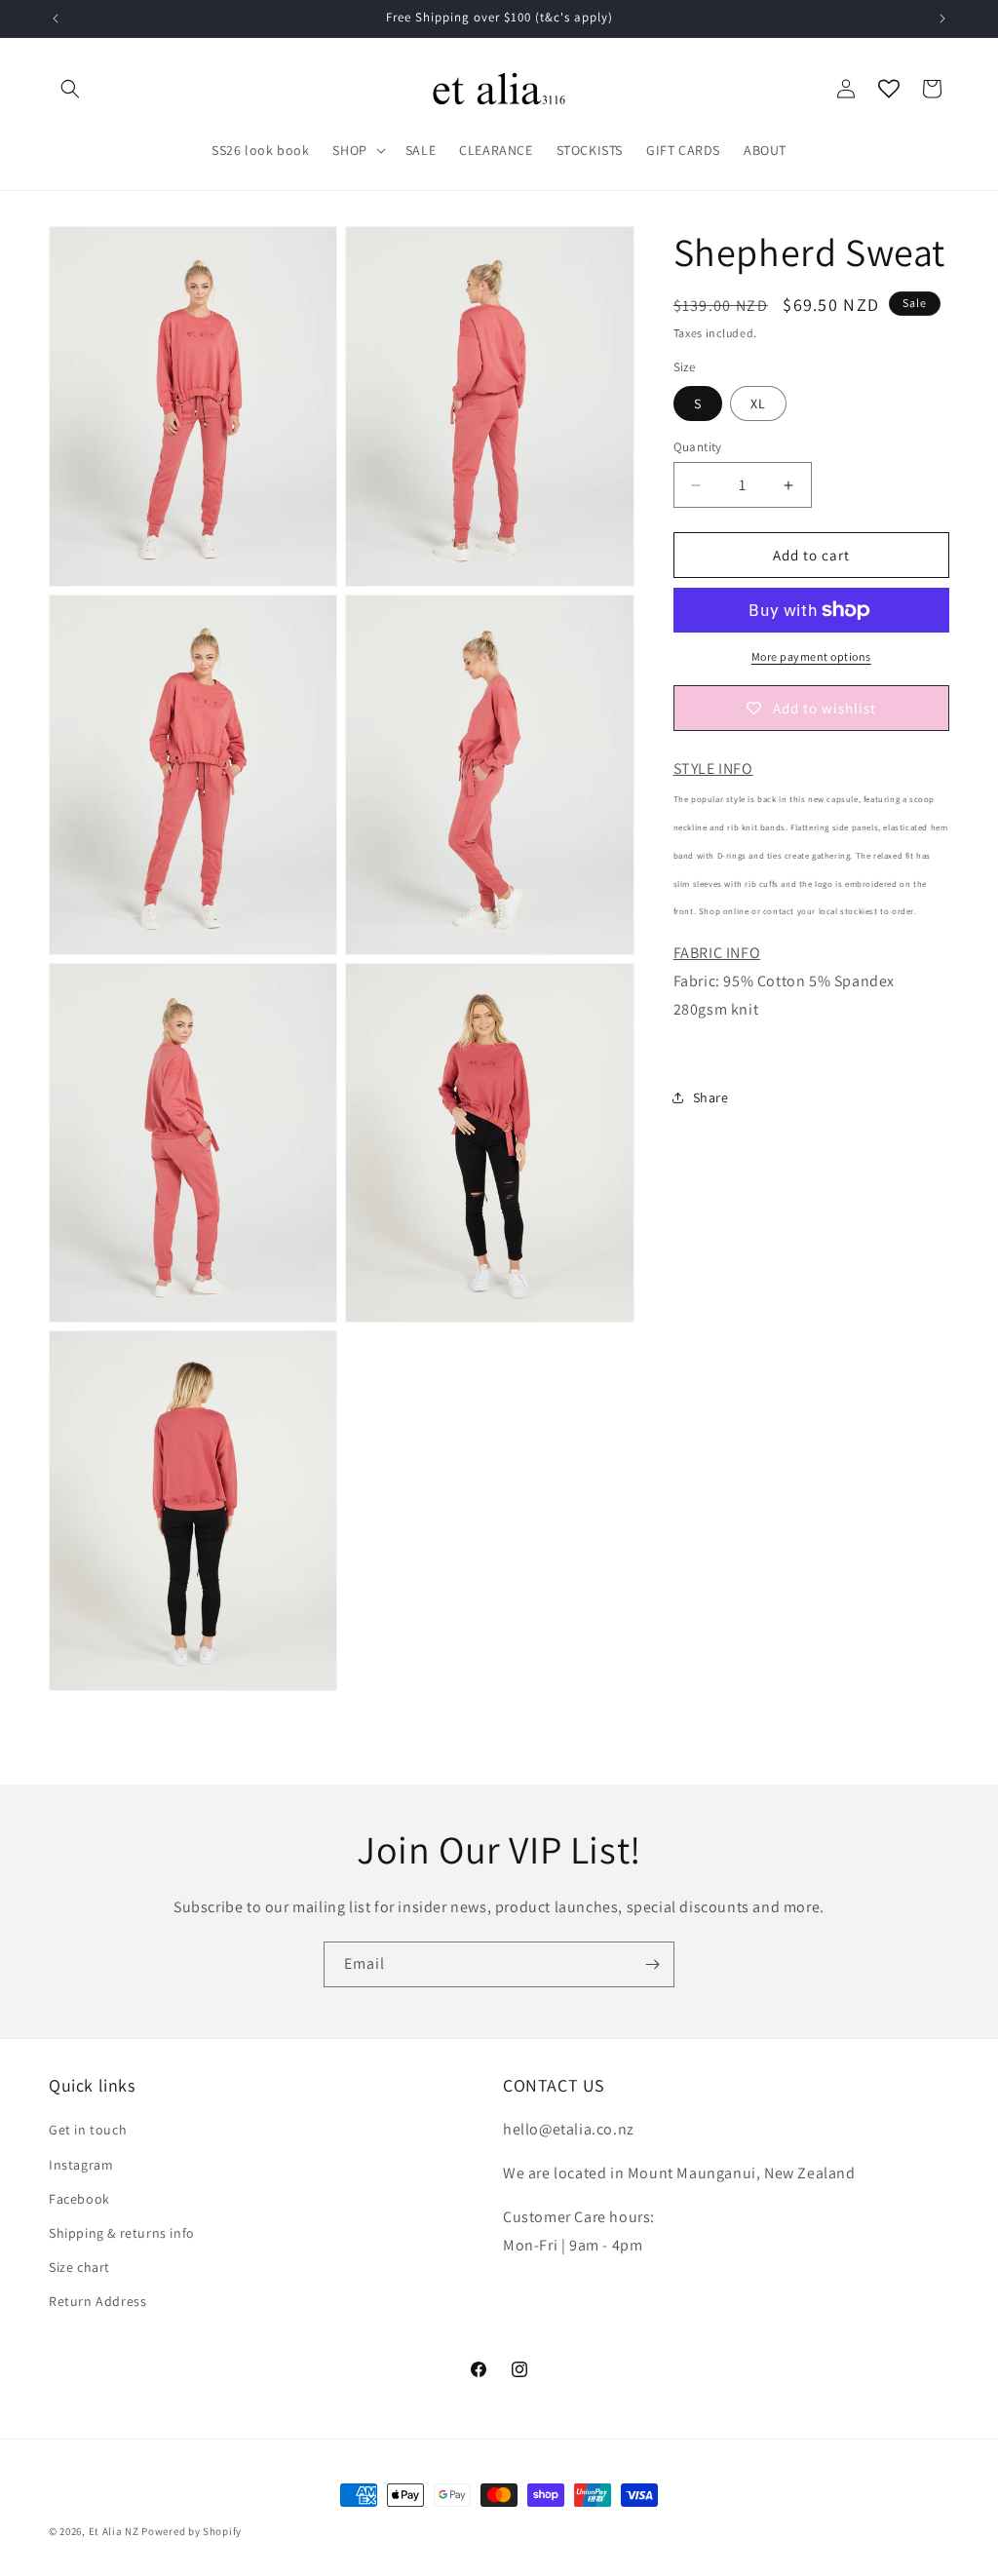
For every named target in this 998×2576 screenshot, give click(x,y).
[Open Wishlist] (889, 89)
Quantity (698, 447)
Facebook (79, 2199)
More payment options (811, 656)
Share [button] (711, 1097)
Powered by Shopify (192, 2531)
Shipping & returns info (122, 2233)
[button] (70, 89)
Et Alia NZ (114, 2531)
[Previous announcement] (56, 19)
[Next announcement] (942, 19)
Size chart (79, 2267)
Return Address (97, 2301)
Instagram (81, 2165)
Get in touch (88, 2130)
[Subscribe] (652, 1964)
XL (758, 404)
